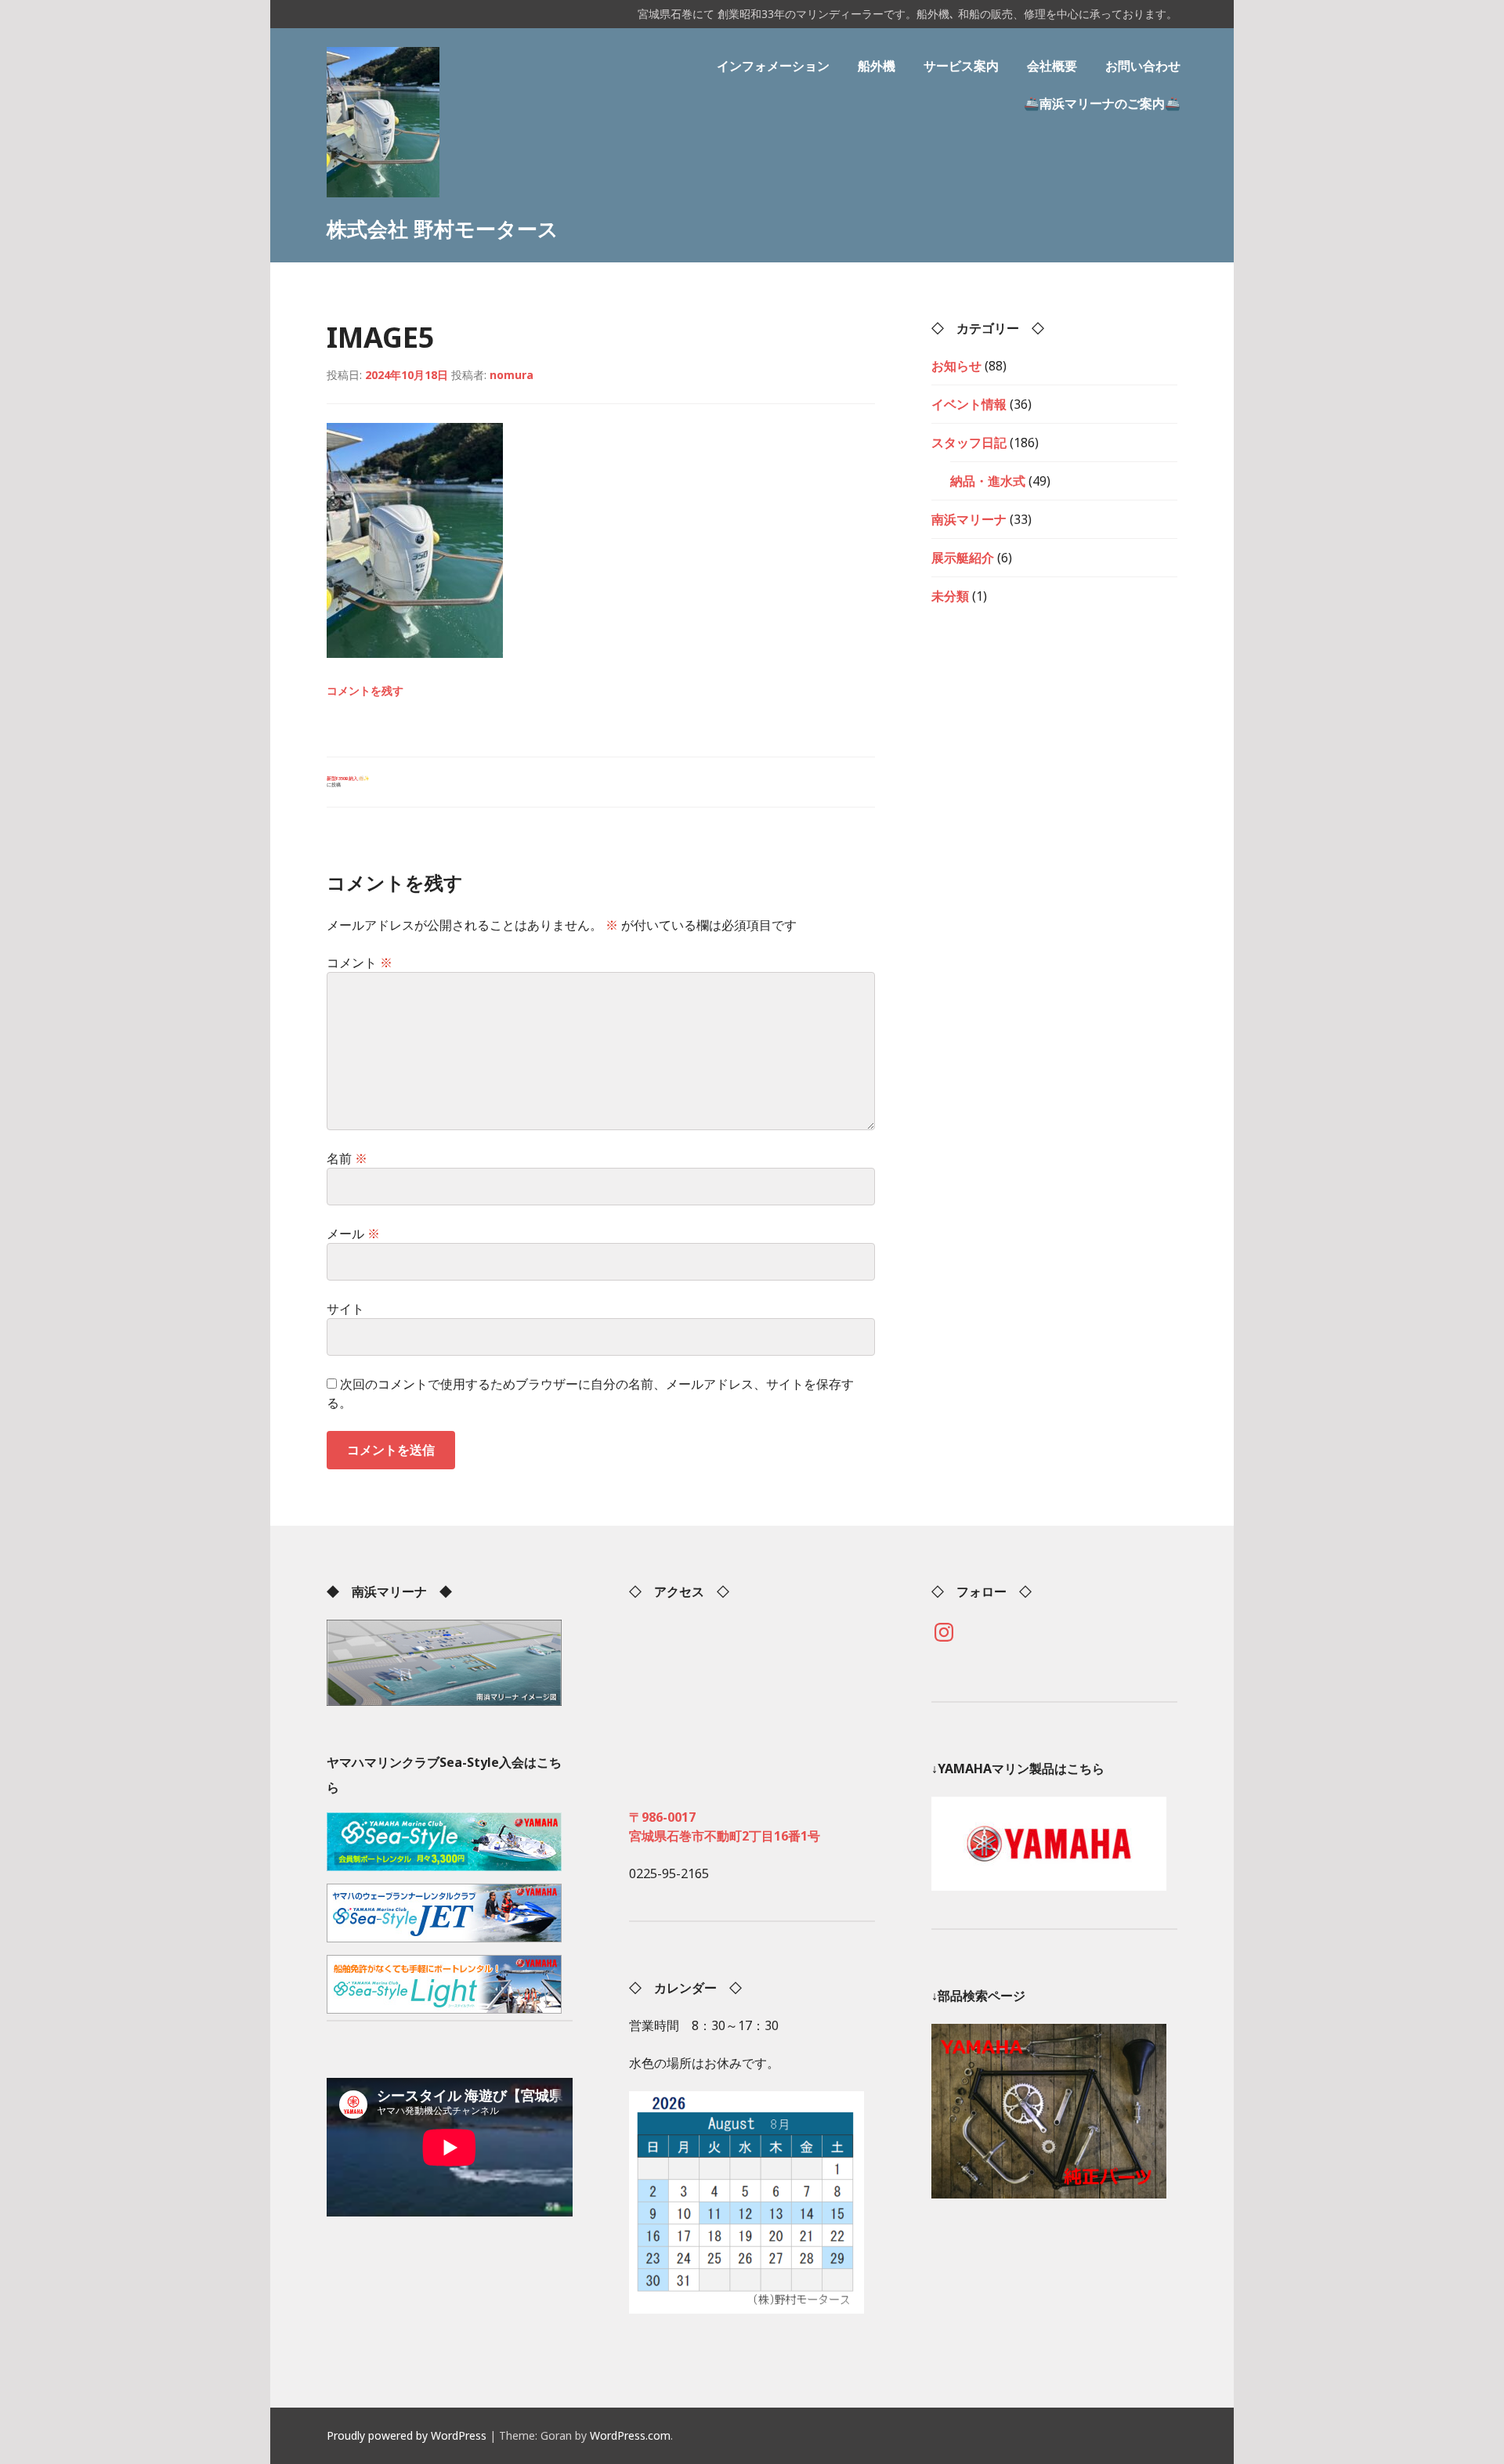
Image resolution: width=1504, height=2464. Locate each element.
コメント (360, 963)
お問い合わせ (1143, 66)
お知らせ (956, 366)
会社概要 (1052, 66)
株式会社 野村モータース (443, 229)
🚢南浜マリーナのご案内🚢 (1102, 103)
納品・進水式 (988, 481)
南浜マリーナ (969, 519)
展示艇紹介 (963, 558)
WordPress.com (630, 2435)
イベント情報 (969, 404)
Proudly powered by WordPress (407, 2435)
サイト (345, 1309)
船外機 (877, 66)
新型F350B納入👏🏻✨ (348, 782)
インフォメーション (773, 66)
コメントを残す (365, 690)
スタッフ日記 (969, 443)
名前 (347, 1158)
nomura (512, 375)
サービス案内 (961, 66)
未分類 (950, 596)
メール (353, 1234)
